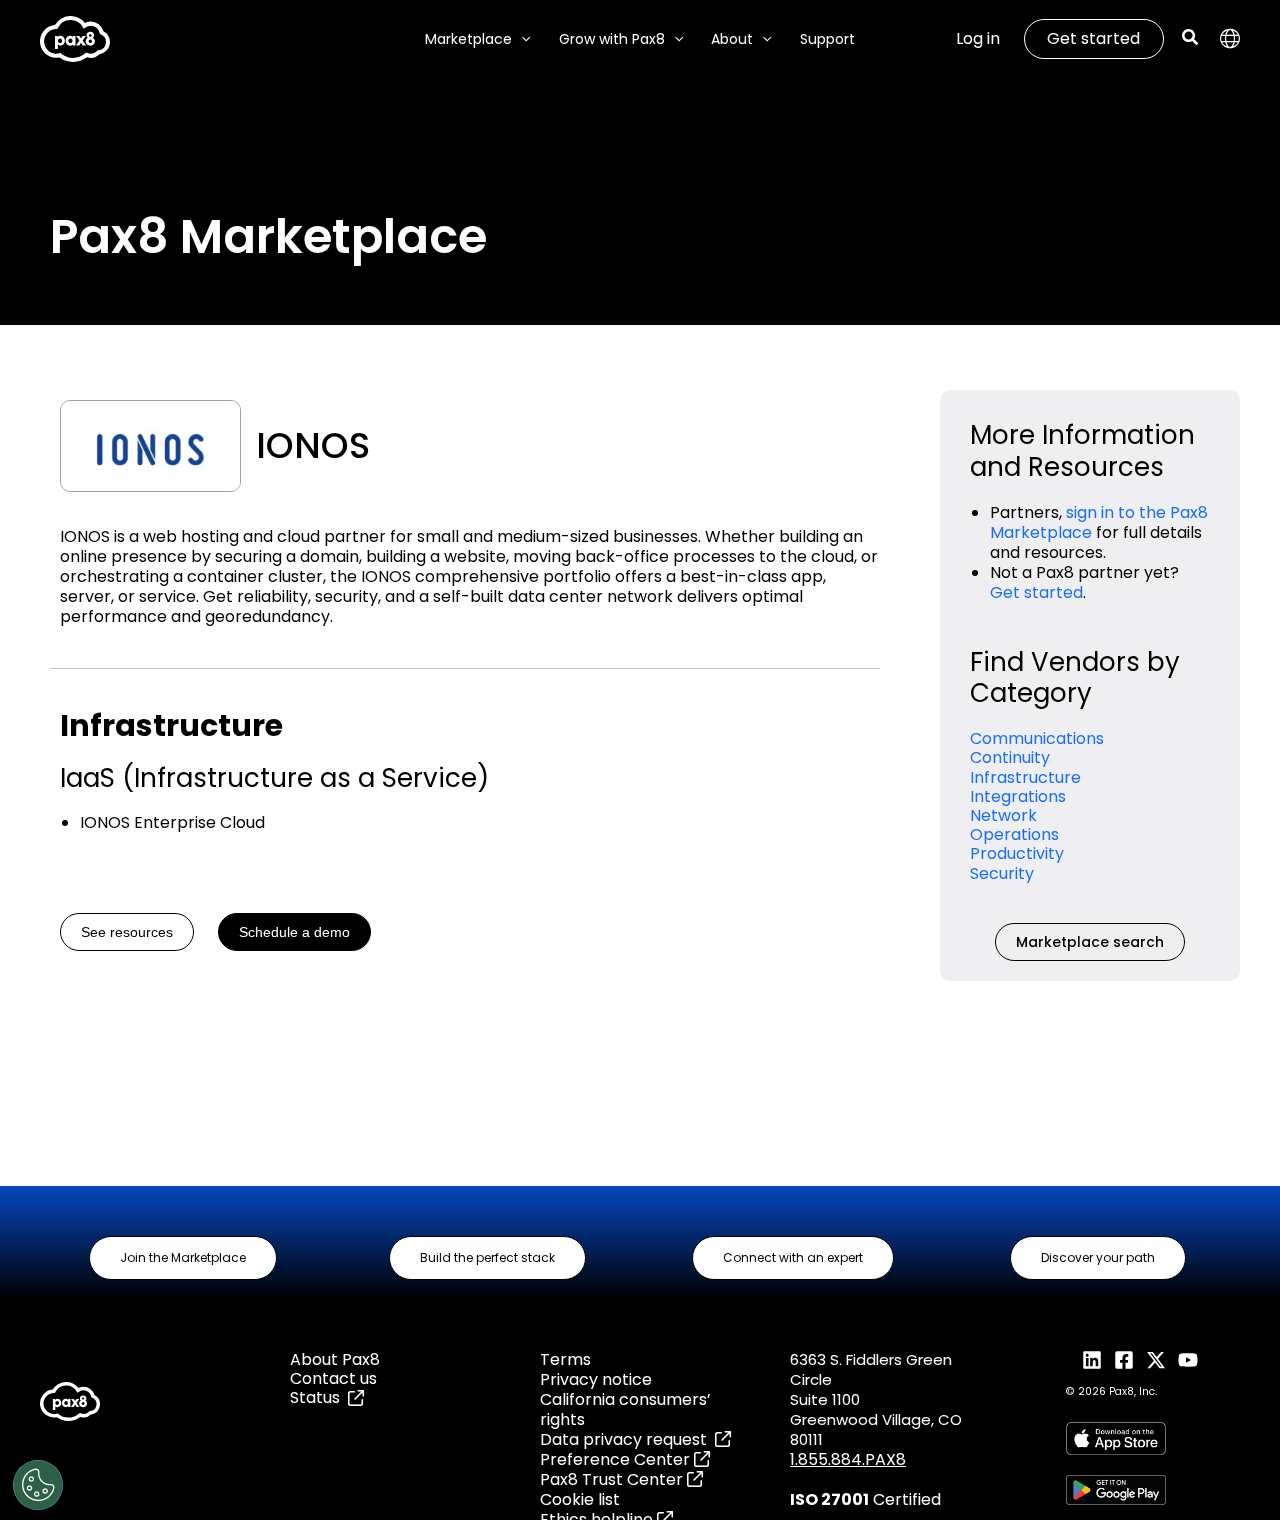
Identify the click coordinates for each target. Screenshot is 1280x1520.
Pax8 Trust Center (613, 1479)
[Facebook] (1124, 1360)
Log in (978, 38)
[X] (1156, 1360)
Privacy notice (596, 1379)
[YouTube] (1188, 1360)
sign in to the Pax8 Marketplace (1099, 522)
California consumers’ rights (625, 1409)
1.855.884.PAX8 (848, 1459)
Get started (1093, 38)
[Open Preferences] (38, 1485)
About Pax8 (335, 1359)
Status (319, 1397)
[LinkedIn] (1092, 1360)
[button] (521, 39)
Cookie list (580, 1499)
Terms (565, 1359)
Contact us (333, 1378)
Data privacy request (627, 1439)
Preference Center (617, 1459)
